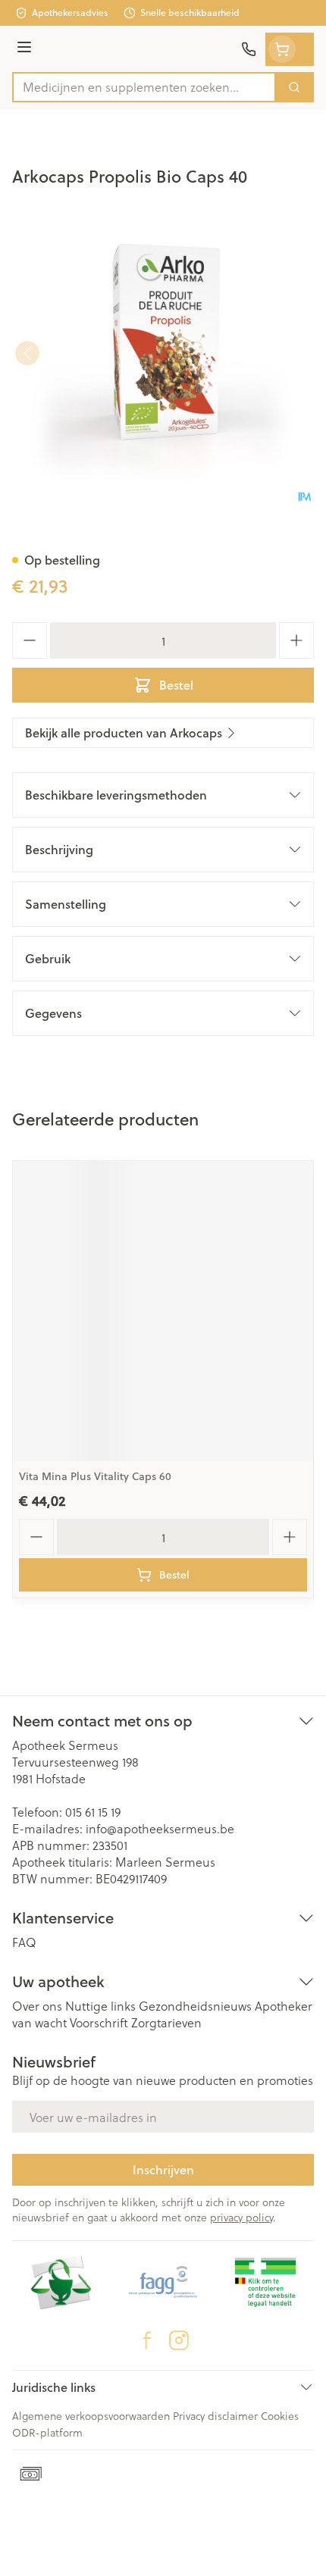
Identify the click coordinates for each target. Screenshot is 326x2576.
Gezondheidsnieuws (195, 2006)
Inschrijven (163, 2169)
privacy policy (241, 2217)
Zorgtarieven (166, 2022)
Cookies (280, 2416)
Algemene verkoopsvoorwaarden (91, 2416)
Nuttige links (100, 2006)
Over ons (37, 2006)
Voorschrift (99, 2022)
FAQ (24, 1942)
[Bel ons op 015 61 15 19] (249, 49)
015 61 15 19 (93, 1812)
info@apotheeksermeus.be (160, 1828)
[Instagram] (179, 2340)
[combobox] (144, 87)
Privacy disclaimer (215, 2416)
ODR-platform (47, 2432)
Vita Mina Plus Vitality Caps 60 (95, 1476)
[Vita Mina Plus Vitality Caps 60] (163, 1311)
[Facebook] (147, 2340)
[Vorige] (27, 353)
